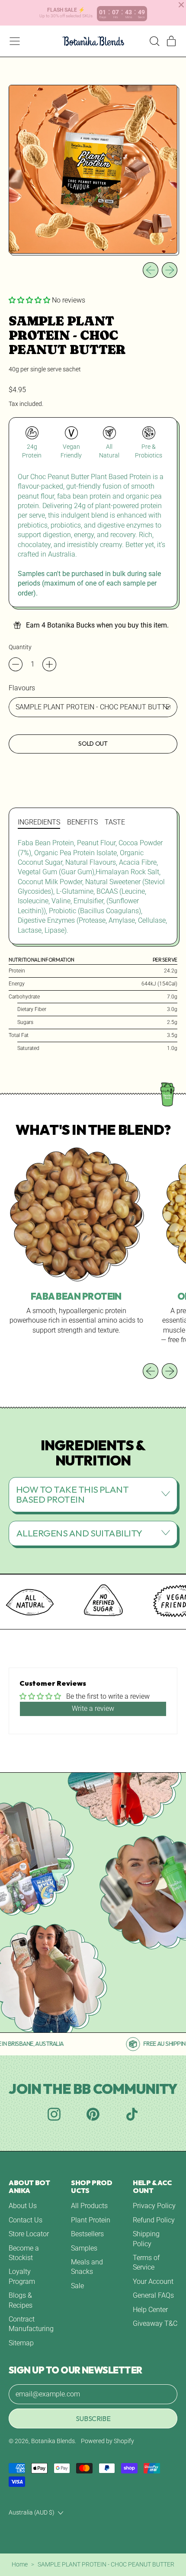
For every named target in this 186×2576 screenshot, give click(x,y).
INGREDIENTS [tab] (39, 822)
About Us (23, 2206)
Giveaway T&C (155, 2323)
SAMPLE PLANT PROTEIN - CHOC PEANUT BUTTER (106, 2564)
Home (20, 2564)
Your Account (153, 2281)
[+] (49, 664)
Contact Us (26, 2220)
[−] (16, 664)
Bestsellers (87, 2234)
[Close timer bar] (181, 5)
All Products (89, 2206)
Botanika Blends (53, 2441)
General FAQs (153, 2295)
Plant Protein (91, 2220)
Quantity (20, 647)
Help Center (150, 2310)
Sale (77, 2286)
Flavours (22, 688)
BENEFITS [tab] (82, 822)
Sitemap (21, 2343)
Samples (84, 2248)
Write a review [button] (93, 1708)
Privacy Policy (154, 2206)
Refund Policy (154, 2220)
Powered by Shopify (107, 2441)
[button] (154, 41)
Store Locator (29, 2234)
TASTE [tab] (115, 822)
